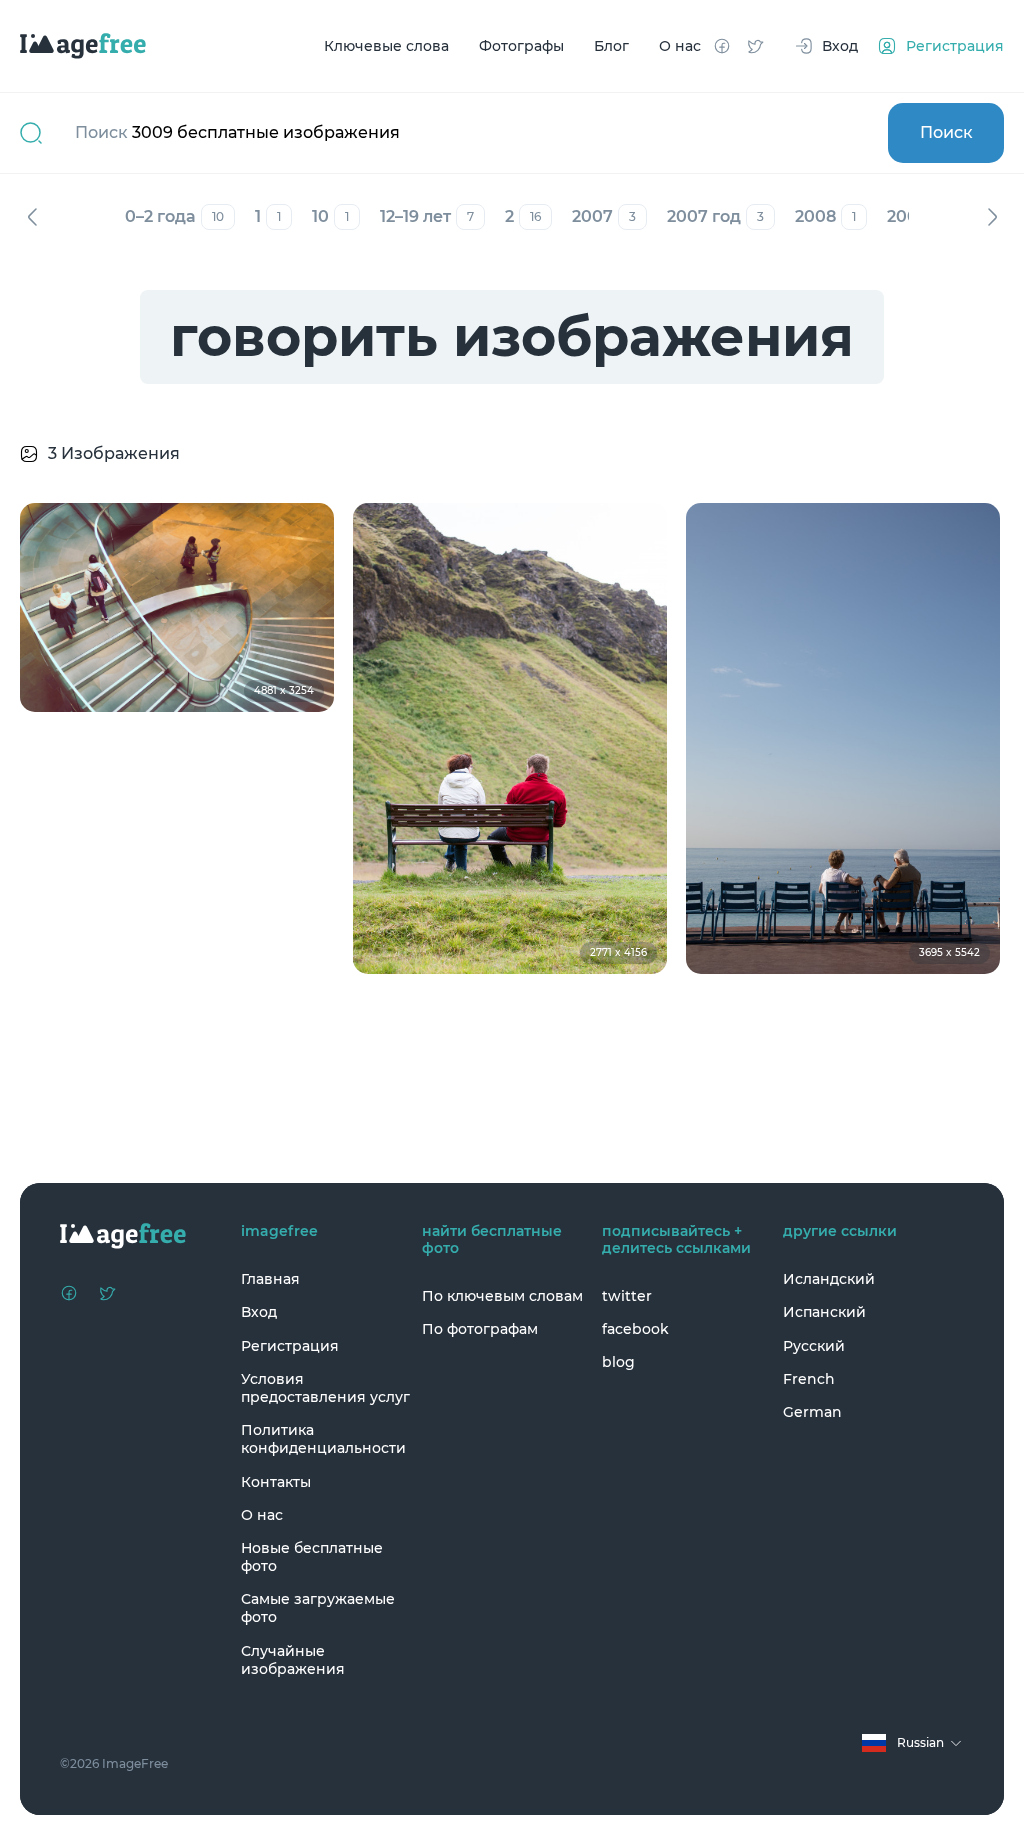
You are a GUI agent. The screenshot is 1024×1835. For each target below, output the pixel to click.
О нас (680, 46)
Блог (611, 46)
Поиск (946, 132)
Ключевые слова (386, 46)
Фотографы (521, 46)
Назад (32, 217)
